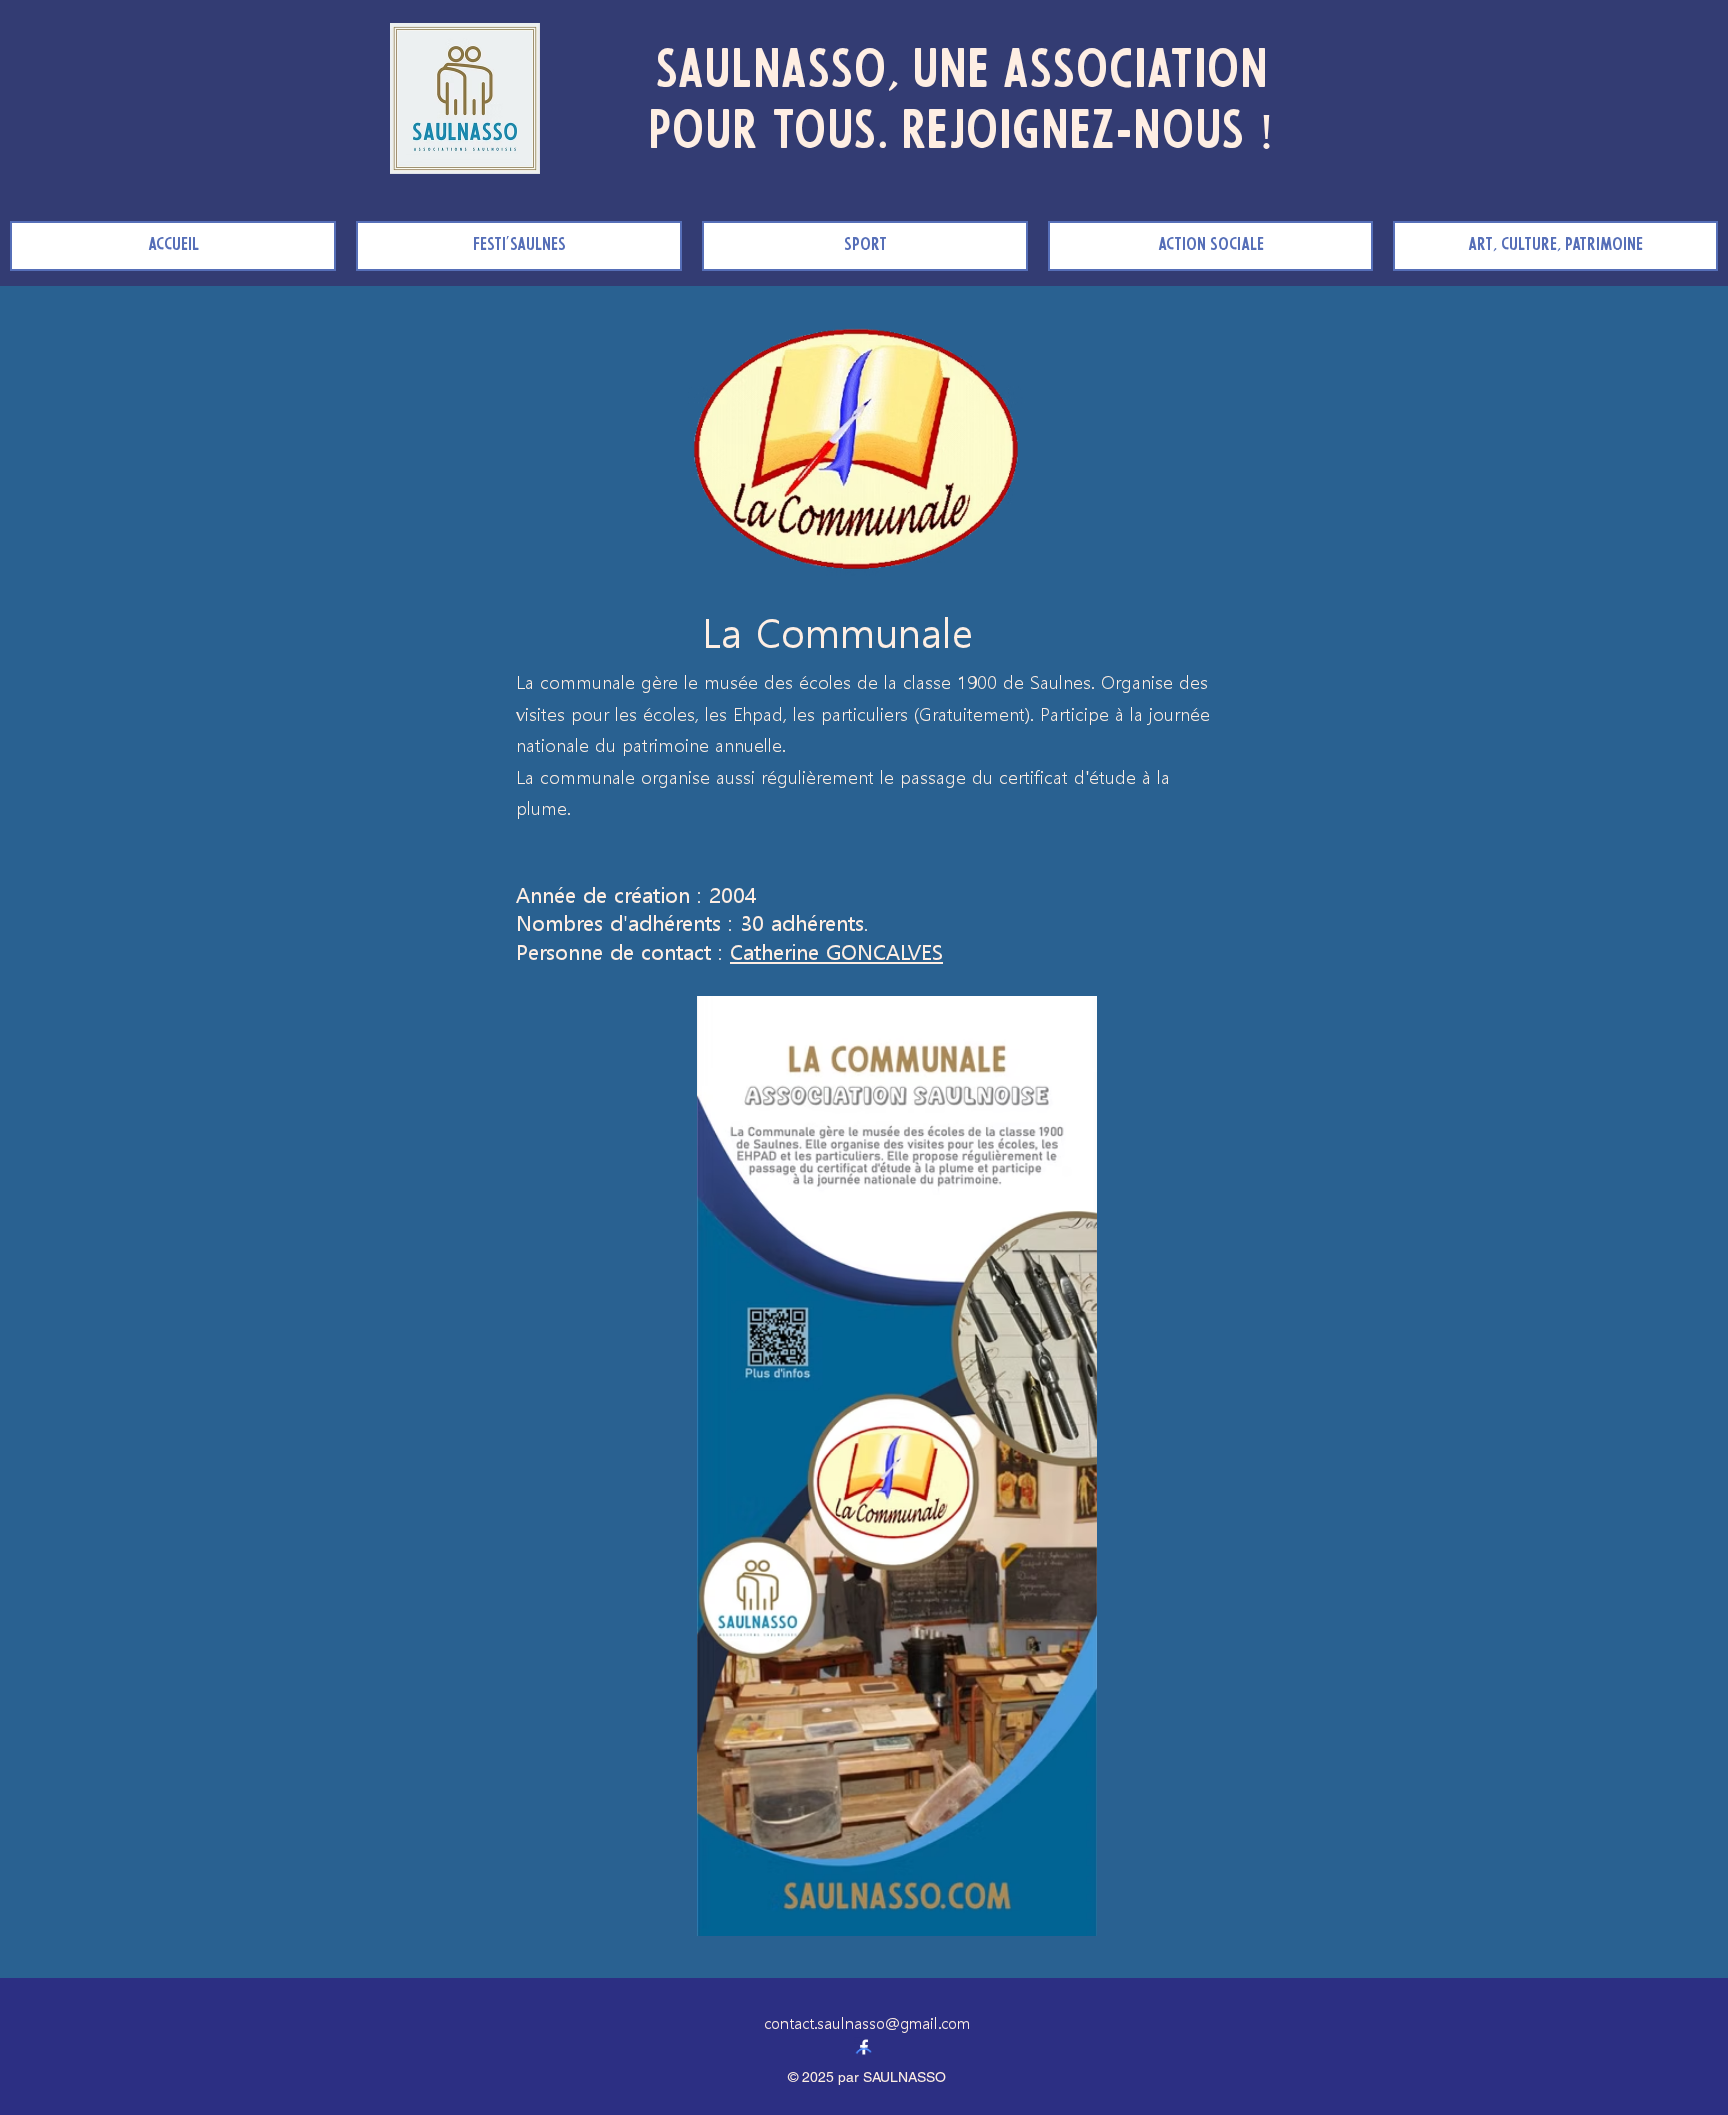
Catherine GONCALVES (836, 950)
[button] (865, 246)
